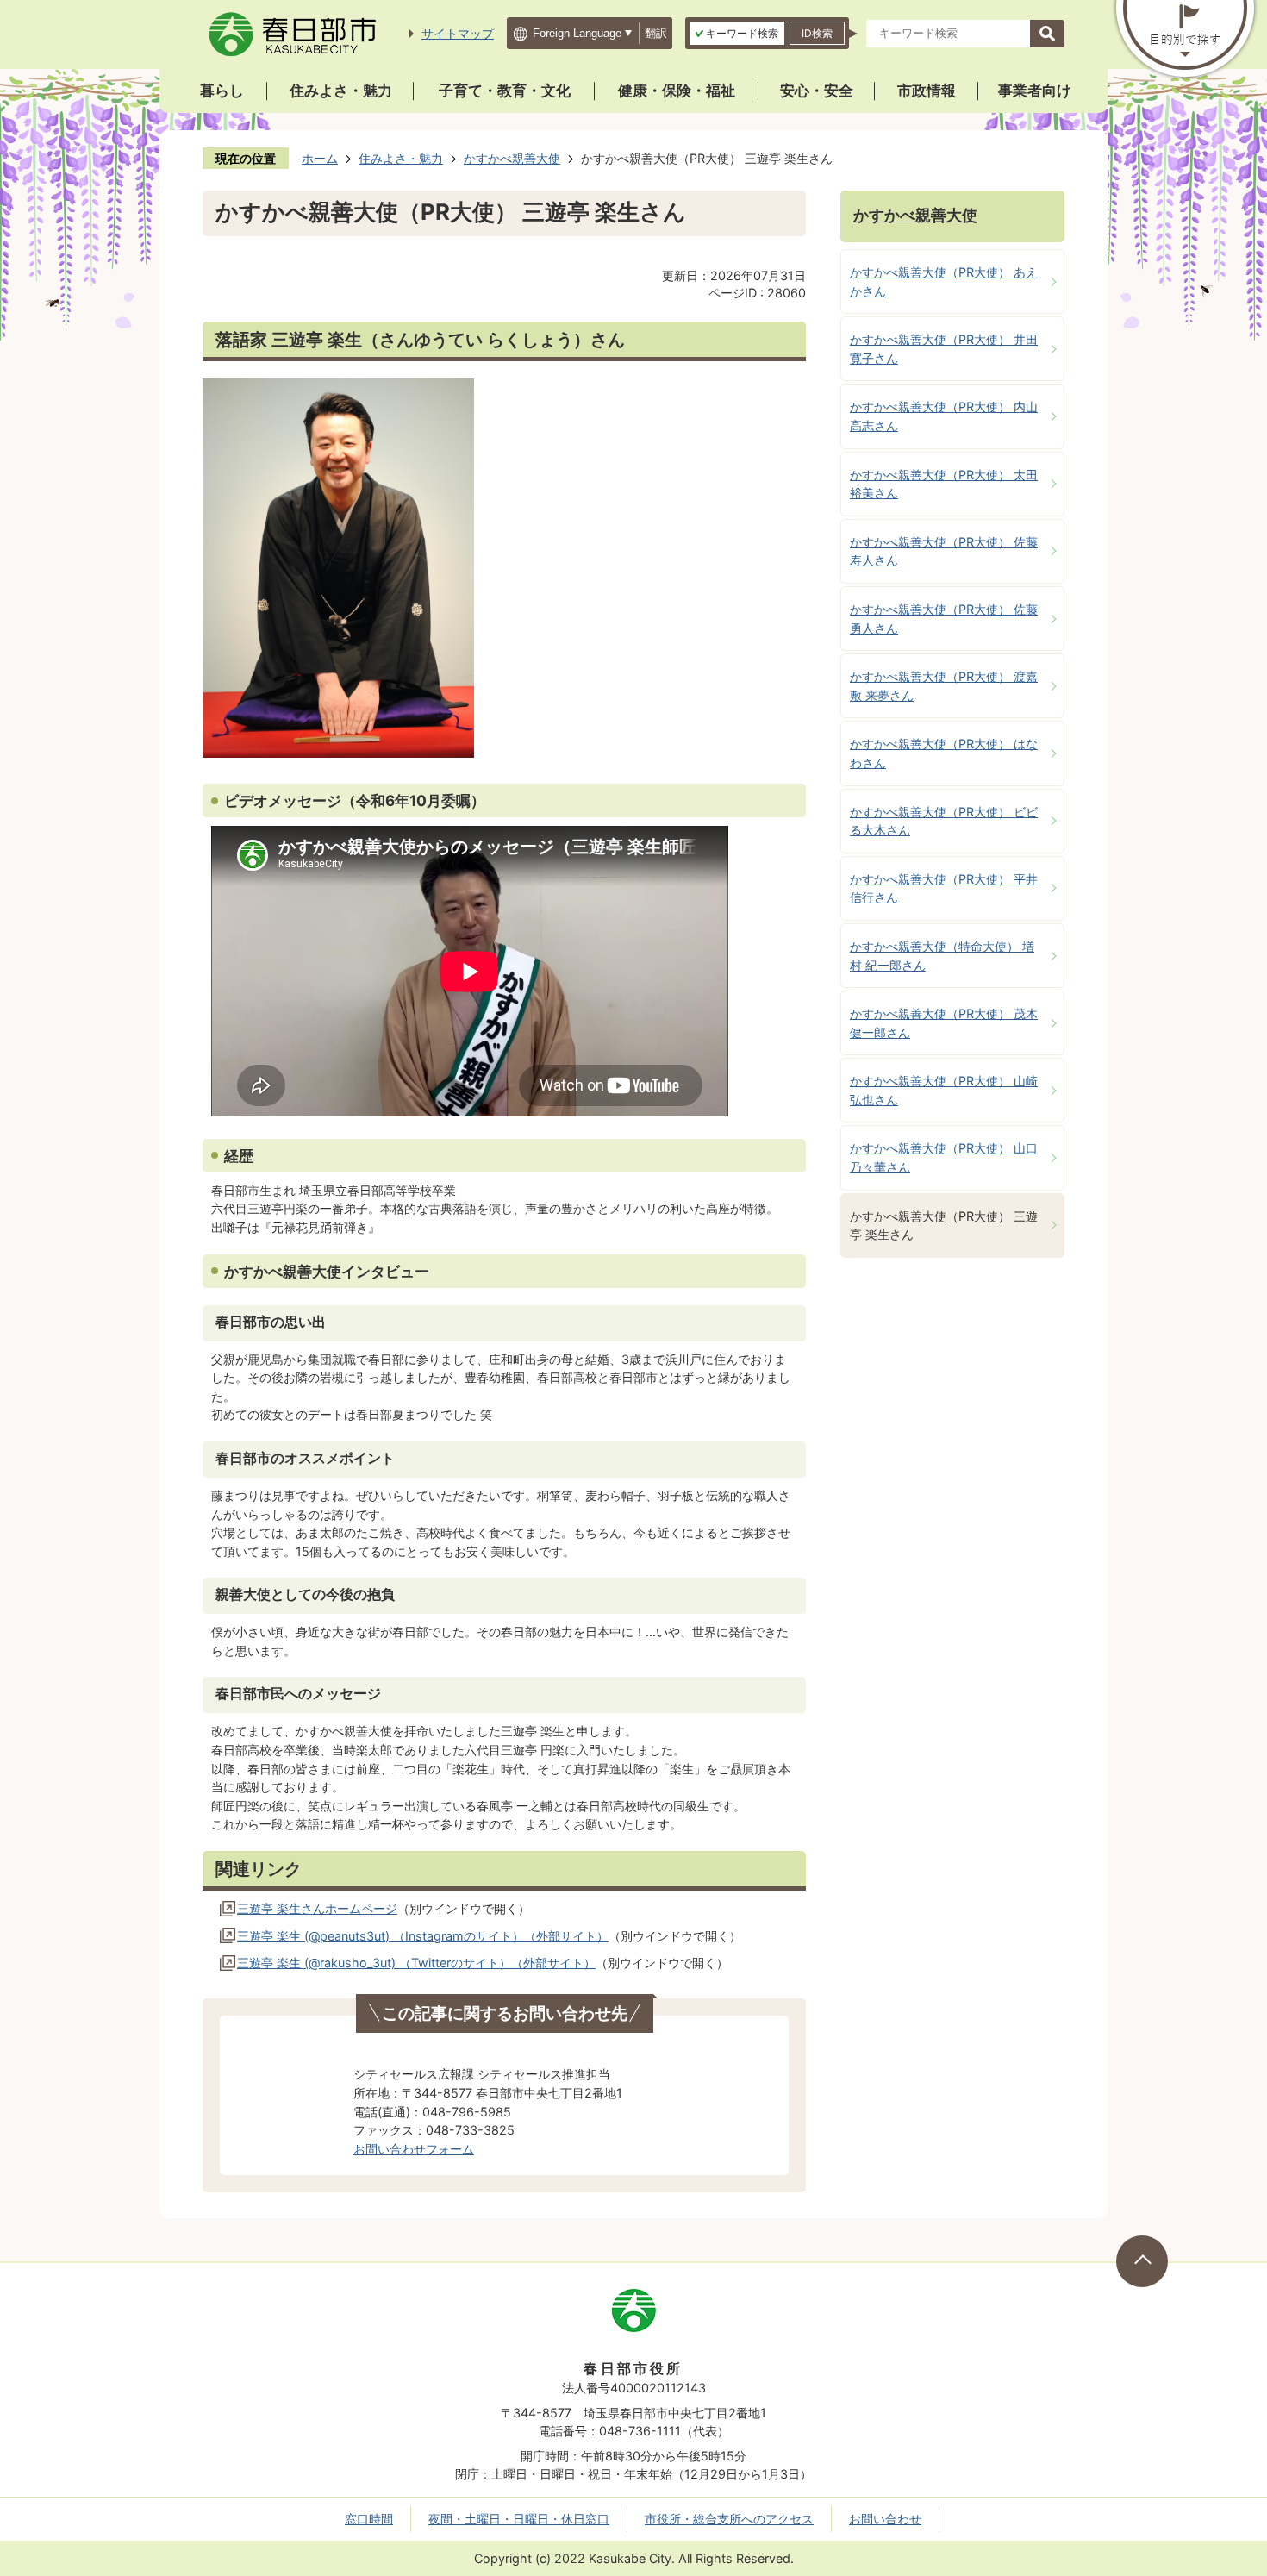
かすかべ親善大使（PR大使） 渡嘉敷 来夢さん (944, 686)
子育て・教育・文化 (505, 91)
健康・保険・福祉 (677, 91)
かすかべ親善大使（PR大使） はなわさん (944, 753)
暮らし (222, 91)
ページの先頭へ (1142, 2261)
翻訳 (656, 33)
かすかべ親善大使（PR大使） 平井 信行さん (944, 888)
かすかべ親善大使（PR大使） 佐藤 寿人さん (944, 551)
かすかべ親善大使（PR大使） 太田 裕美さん (944, 484)
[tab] (737, 33)
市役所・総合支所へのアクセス (729, 2519)
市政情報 (927, 91)
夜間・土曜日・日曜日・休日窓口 (519, 2519)
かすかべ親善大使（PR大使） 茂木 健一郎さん (944, 1023)
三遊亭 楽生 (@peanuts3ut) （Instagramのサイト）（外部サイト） (423, 1936)
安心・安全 (817, 91)
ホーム (320, 158)
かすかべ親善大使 (512, 158)
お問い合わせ (885, 2519)
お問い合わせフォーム (414, 2149)
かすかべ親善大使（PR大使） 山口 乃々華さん (944, 1157)
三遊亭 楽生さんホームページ (317, 1908)
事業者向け (1035, 91)
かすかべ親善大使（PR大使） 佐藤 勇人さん (944, 619)
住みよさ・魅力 (341, 91)
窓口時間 (369, 2519)
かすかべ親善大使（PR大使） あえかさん (944, 281)
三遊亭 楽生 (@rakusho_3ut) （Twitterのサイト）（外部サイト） (416, 1963)
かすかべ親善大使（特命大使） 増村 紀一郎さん (942, 956)
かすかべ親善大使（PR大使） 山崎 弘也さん (944, 1090)
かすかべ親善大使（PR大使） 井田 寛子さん (944, 349)
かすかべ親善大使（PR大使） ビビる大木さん (944, 821)
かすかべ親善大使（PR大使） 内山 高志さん (944, 416)
